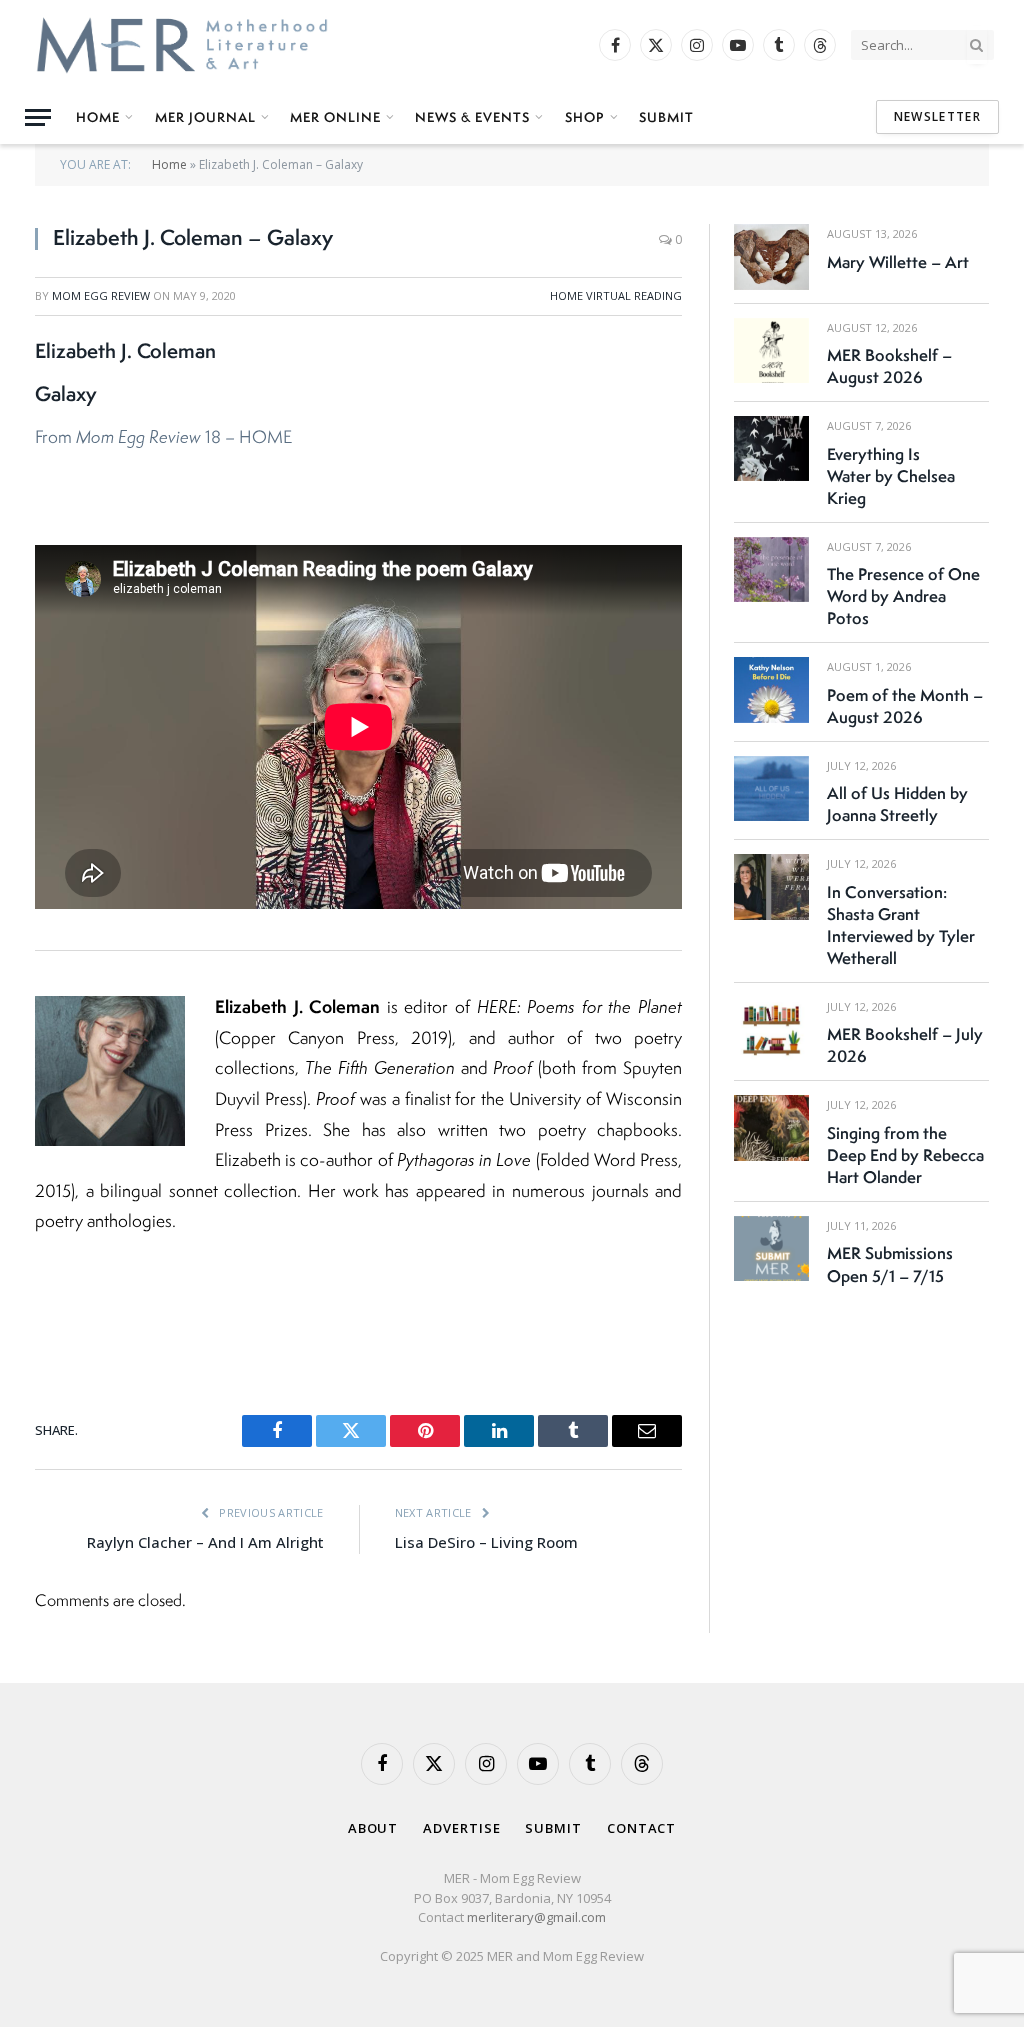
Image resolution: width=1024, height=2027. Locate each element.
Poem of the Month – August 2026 (905, 706)
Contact (641, 1828)
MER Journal (205, 117)
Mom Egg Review (101, 295)
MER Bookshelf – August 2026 (889, 366)
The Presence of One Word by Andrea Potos (903, 596)
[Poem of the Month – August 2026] (771, 689)
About (373, 1828)
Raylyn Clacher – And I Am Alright (205, 1542)
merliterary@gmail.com (536, 1917)
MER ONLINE (335, 117)
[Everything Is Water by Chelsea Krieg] (771, 448)
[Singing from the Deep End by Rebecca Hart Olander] (771, 1127)
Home (98, 117)
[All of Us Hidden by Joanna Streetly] (771, 788)
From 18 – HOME (165, 436)
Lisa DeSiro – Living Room (486, 1542)
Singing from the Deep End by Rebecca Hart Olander (905, 1155)
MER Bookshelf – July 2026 (905, 1045)
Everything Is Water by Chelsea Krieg (891, 476)
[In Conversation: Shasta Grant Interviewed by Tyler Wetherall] (771, 886)
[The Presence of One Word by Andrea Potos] (771, 569)
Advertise (461, 1828)
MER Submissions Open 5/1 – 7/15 (890, 1264)
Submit (666, 117)
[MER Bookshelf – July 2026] (771, 1029)
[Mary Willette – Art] (771, 256)
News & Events (472, 117)
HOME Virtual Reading (616, 295)
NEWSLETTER (937, 116)
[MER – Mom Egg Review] (182, 45)
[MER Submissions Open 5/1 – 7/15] (771, 1248)
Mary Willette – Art (898, 262)
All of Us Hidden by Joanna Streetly (897, 804)
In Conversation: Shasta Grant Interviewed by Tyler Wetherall (901, 925)
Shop (585, 117)
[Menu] (38, 117)
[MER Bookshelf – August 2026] (771, 350)
